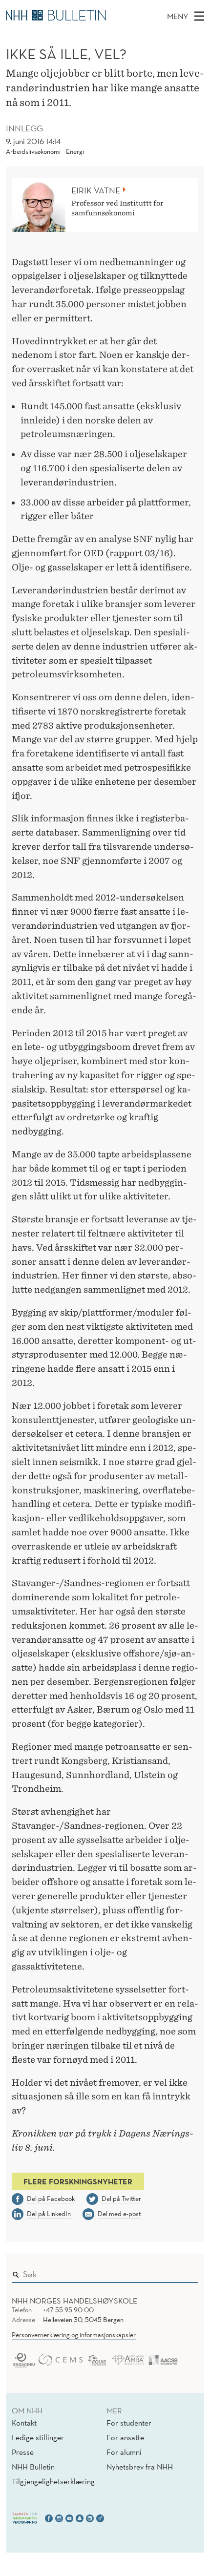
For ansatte (125, 2437)
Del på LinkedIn (49, 2214)
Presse (23, 2452)
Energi (75, 151)
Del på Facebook (51, 2199)
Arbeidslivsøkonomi (33, 151)
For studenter (129, 2423)
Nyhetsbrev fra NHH (140, 2467)
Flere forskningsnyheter (78, 2181)
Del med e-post (119, 2214)
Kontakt (24, 2423)
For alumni (124, 2452)
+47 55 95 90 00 (68, 2310)
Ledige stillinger (38, 2437)
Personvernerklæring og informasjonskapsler (74, 2335)
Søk (184, 2272)
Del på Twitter (121, 2199)
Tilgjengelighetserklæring (53, 2481)
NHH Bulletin (33, 2467)
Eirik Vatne (96, 190)
